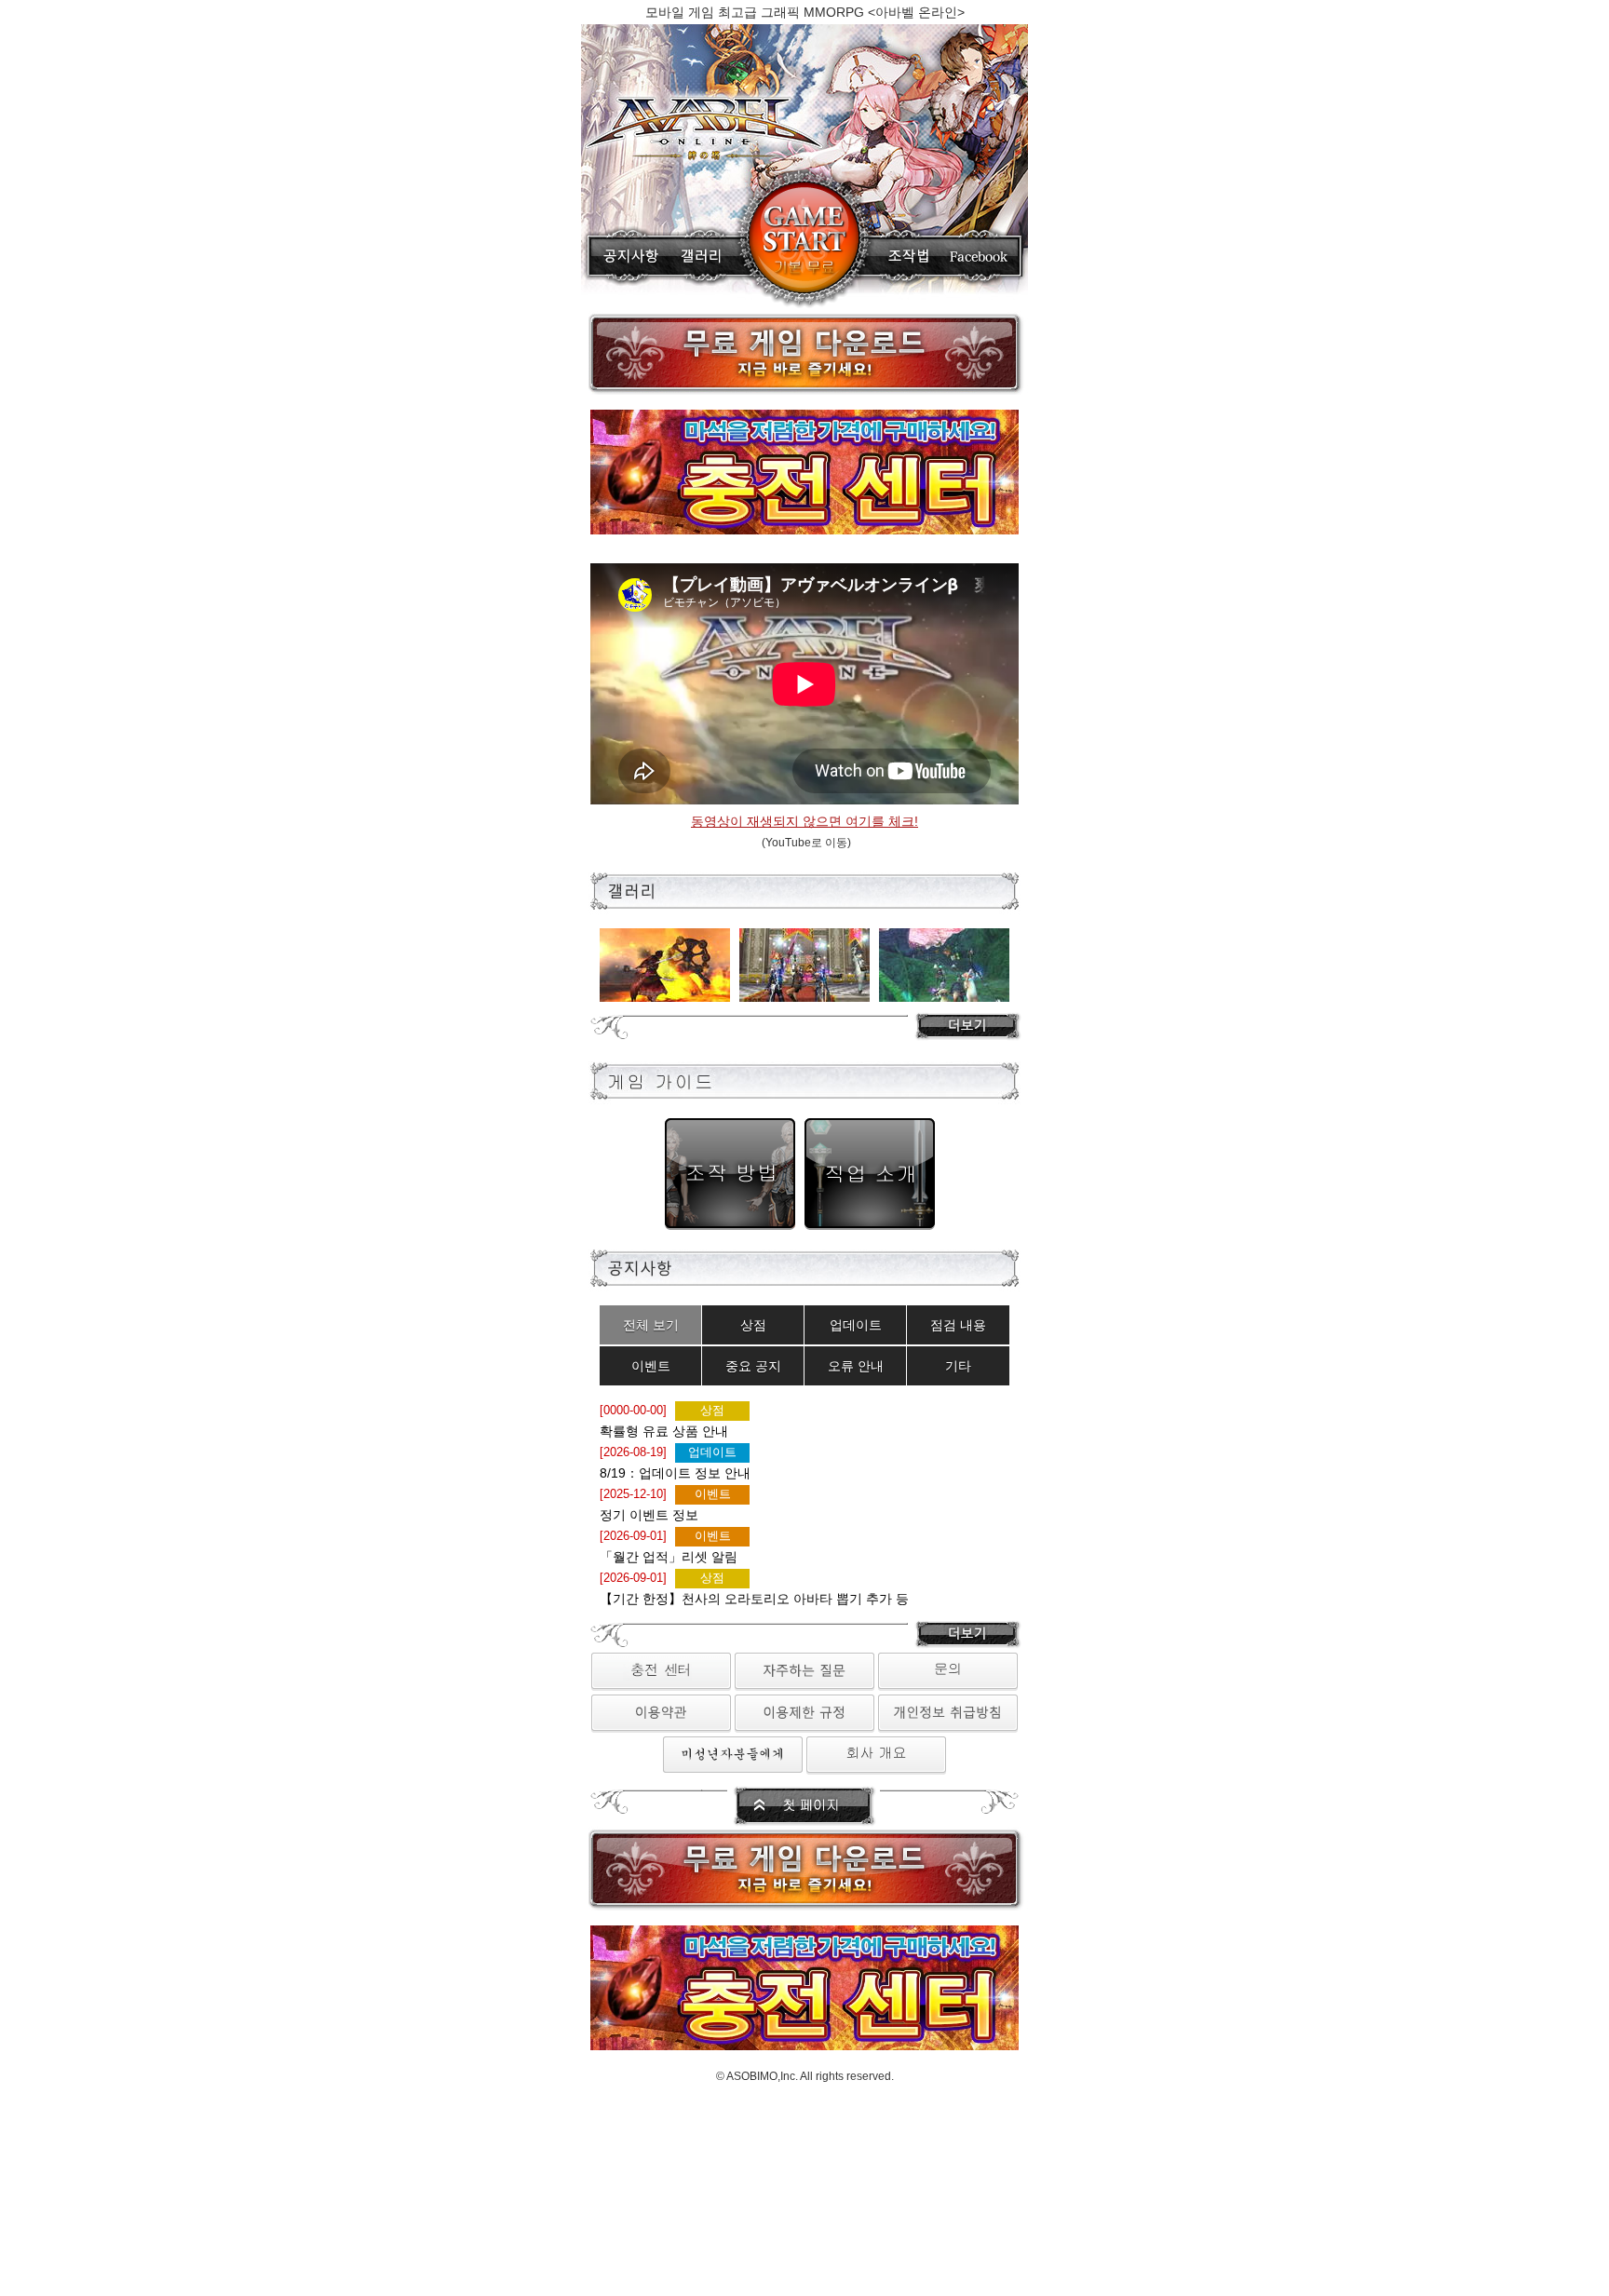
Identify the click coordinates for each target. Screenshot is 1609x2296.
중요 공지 (753, 1366)
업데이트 (856, 1325)
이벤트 (651, 1366)
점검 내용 (958, 1325)
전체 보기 (651, 1325)
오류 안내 (856, 1366)
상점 (753, 1325)
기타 (958, 1366)
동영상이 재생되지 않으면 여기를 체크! (804, 821)
